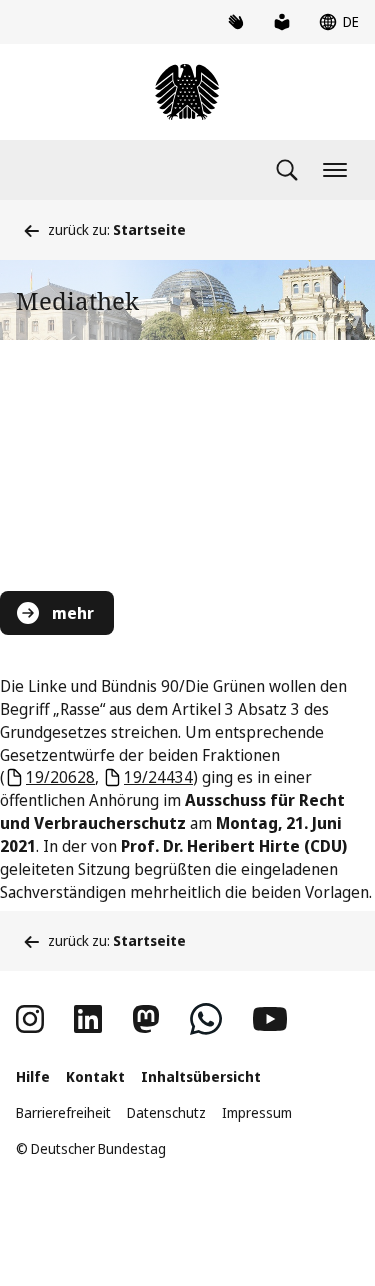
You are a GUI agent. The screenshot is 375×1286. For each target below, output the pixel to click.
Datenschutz (166, 1112)
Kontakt (95, 1076)
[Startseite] (187, 92)
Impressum (257, 1112)
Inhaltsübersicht (201, 1076)
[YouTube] (270, 1019)
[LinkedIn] (88, 1019)
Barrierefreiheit (63, 1112)
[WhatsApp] (206, 1019)
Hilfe (33, 1076)
